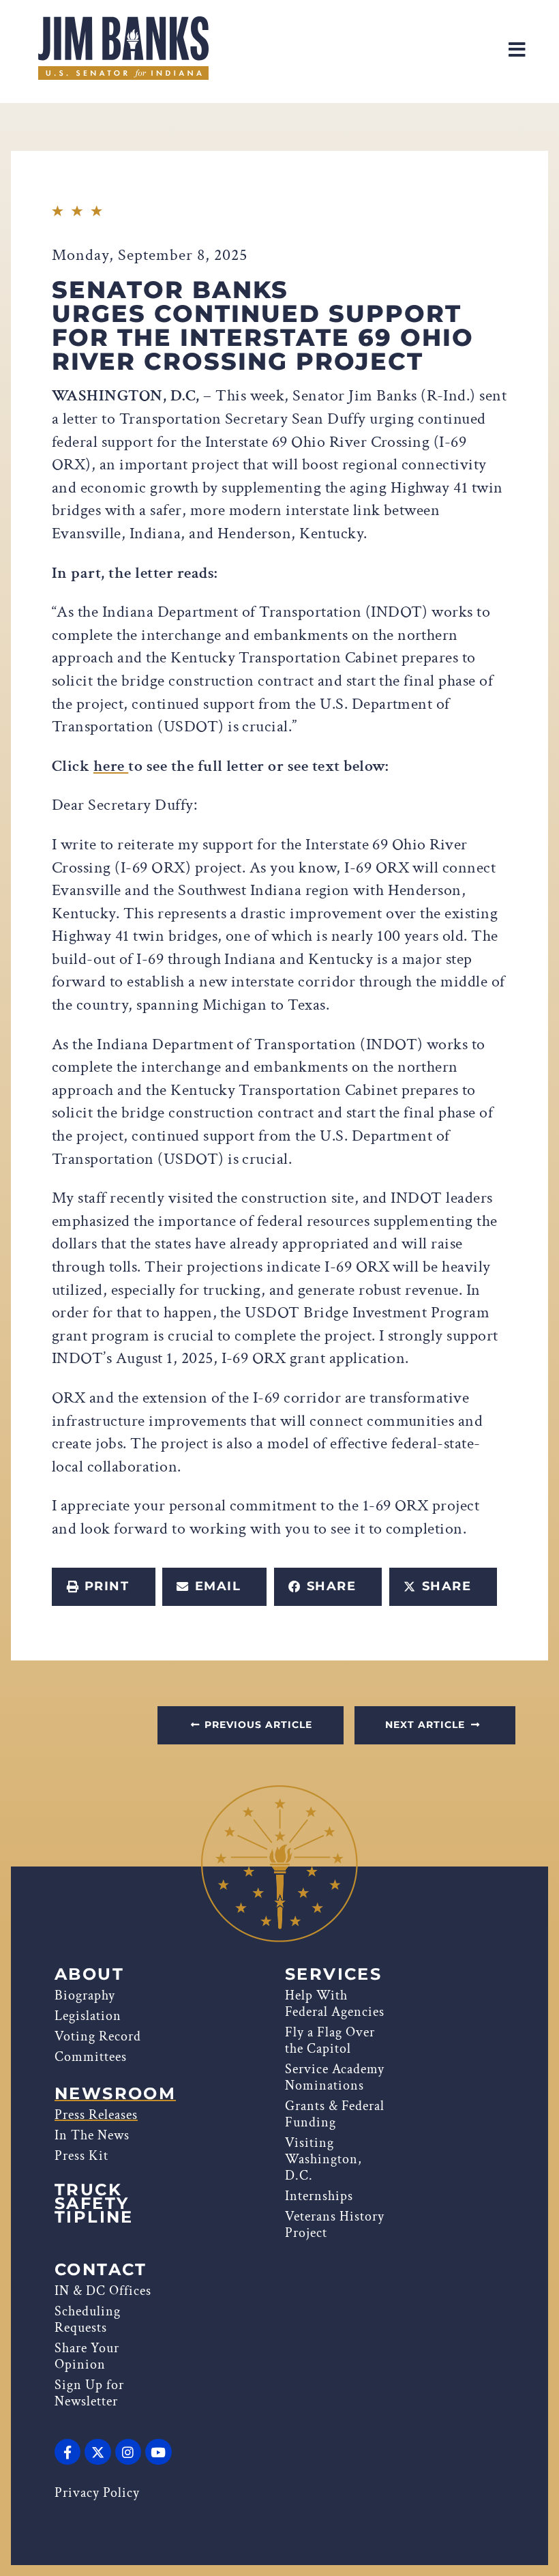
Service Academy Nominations (335, 2077)
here (111, 766)
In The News (92, 2135)
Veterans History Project (335, 2225)
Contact (101, 2270)
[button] (104, 1587)
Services (333, 1974)
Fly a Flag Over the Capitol (330, 2040)
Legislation (88, 2016)
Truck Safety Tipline (94, 2204)
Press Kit (81, 2156)
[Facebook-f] (67, 2452)
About (89, 1974)
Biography (85, 1995)
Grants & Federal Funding (335, 2114)
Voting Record (98, 2036)
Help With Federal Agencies (335, 2004)
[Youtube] (158, 2452)
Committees (91, 2057)
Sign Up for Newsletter (89, 2393)
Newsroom (115, 2094)
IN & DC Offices (103, 2291)
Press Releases (96, 2115)
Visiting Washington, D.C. (323, 2159)
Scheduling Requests (88, 2319)
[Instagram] (128, 2452)
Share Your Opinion (87, 2356)
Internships (319, 2196)
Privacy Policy (97, 2493)
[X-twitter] (97, 2452)
